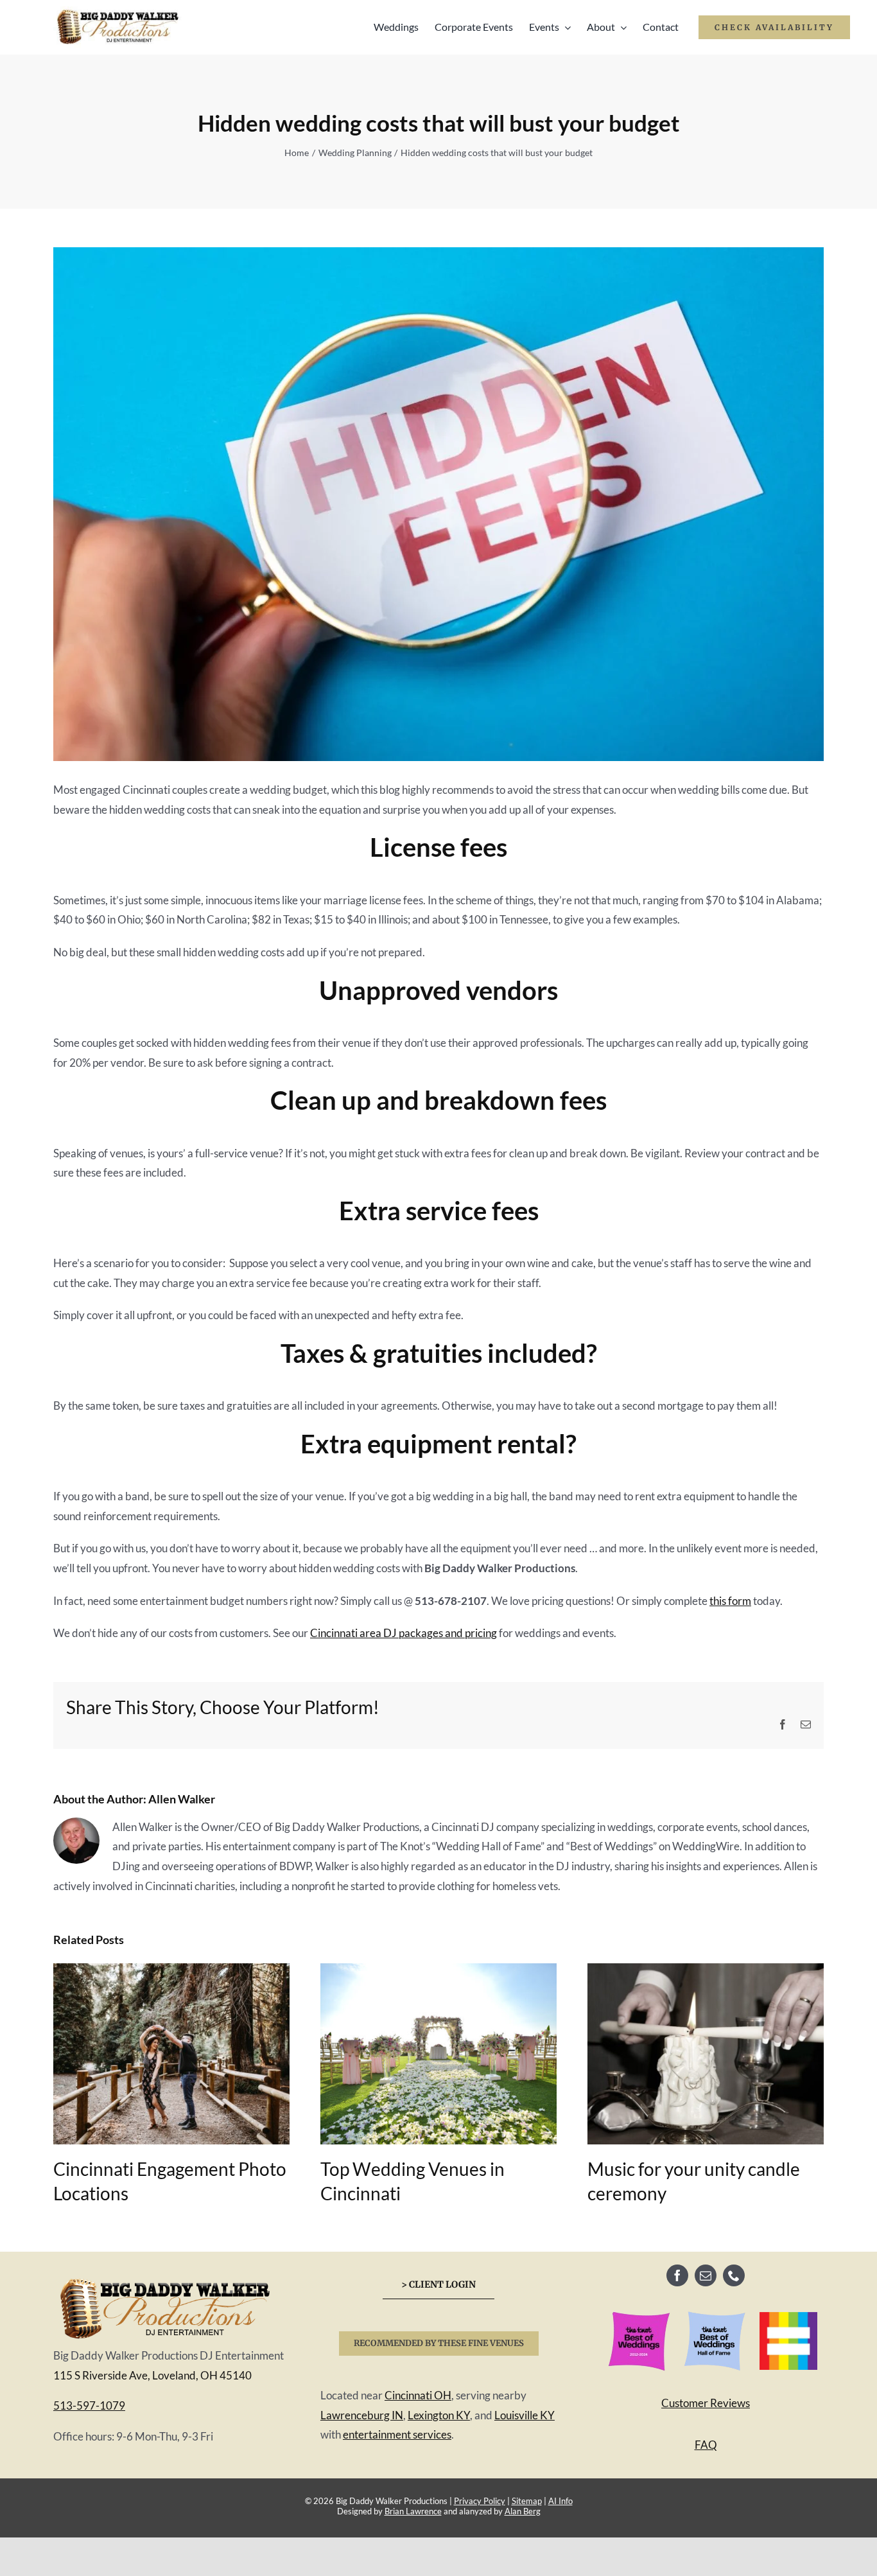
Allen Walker (182, 1799)
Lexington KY (439, 2415)
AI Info (560, 2501)
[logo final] (166, 2278)
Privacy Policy (480, 2501)
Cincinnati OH (418, 2395)
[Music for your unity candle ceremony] (706, 1970)
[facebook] (677, 2275)
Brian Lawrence (413, 2511)
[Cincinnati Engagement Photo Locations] (171, 1970)
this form (730, 1601)
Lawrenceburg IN (362, 2415)
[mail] (706, 2275)
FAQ (706, 2445)
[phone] (734, 2275)
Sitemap (527, 2501)
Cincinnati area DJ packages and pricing (404, 1633)
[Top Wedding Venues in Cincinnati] (438, 1970)
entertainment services (397, 2434)
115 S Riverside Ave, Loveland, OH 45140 (152, 2375)
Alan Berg (523, 2511)
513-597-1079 (89, 2405)
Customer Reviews (706, 2403)
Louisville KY (525, 2415)
